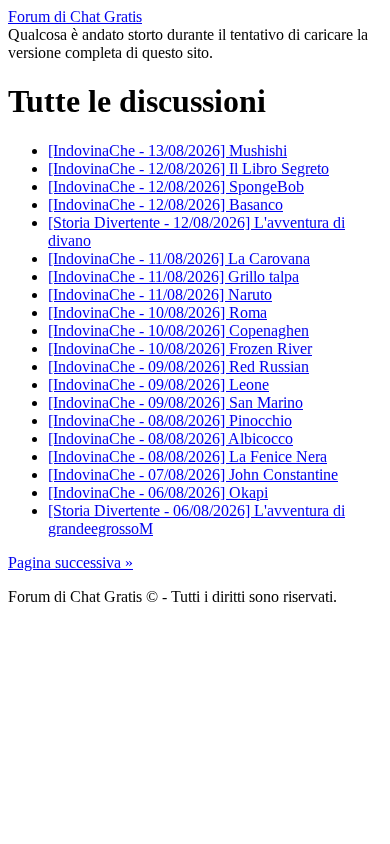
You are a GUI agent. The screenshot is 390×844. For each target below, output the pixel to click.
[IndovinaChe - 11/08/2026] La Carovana (179, 258)
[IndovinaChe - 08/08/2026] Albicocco (170, 438)
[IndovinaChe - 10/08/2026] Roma (157, 312)
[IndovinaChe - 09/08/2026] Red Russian (178, 366)
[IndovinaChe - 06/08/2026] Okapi (158, 492)
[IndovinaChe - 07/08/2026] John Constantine (193, 474)
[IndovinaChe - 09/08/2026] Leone (158, 384)
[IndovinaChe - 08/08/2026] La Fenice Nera (187, 456)
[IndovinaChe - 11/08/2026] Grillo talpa (173, 276)
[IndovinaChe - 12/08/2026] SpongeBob (176, 186)
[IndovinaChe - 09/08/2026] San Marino (175, 402)
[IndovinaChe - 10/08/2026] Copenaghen (178, 330)
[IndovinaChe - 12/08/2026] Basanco (165, 204)
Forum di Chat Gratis (75, 16)
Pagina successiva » (70, 562)
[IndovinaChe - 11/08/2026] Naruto (160, 294)
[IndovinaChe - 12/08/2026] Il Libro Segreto (188, 168)
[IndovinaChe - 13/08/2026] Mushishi (167, 150)
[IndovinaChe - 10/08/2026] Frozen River (180, 348)
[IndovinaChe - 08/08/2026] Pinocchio (170, 420)
